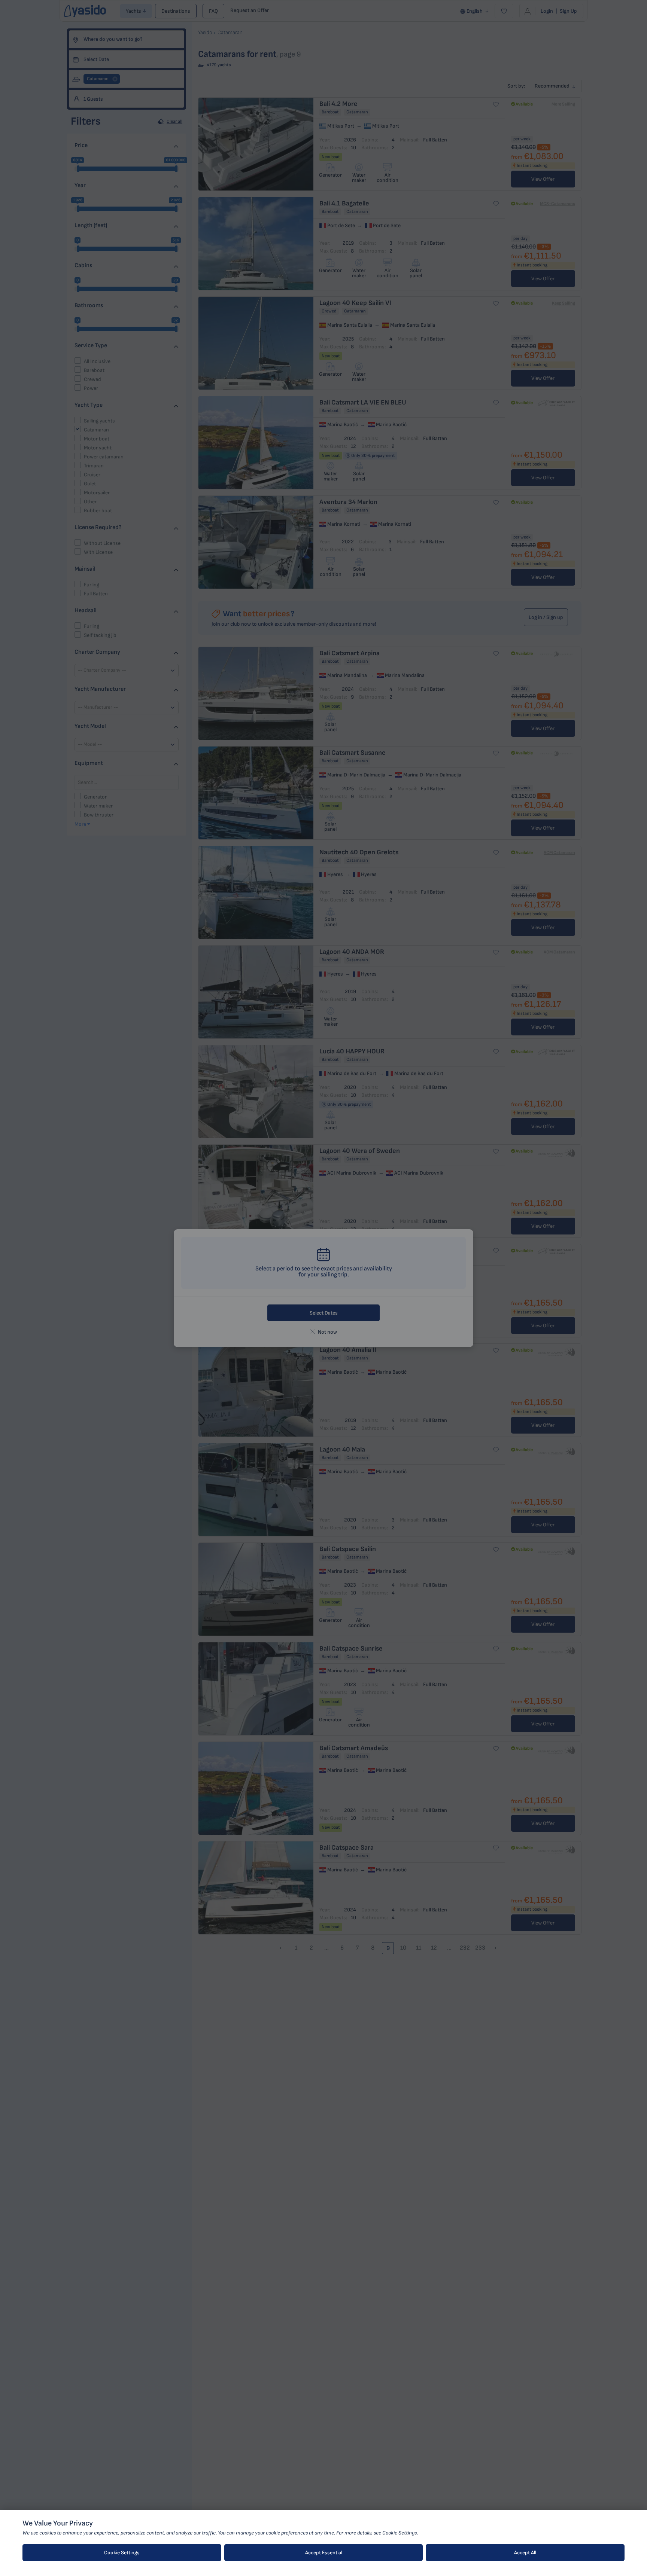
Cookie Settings (122, 2553)
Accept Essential (324, 2553)
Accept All (525, 2553)
